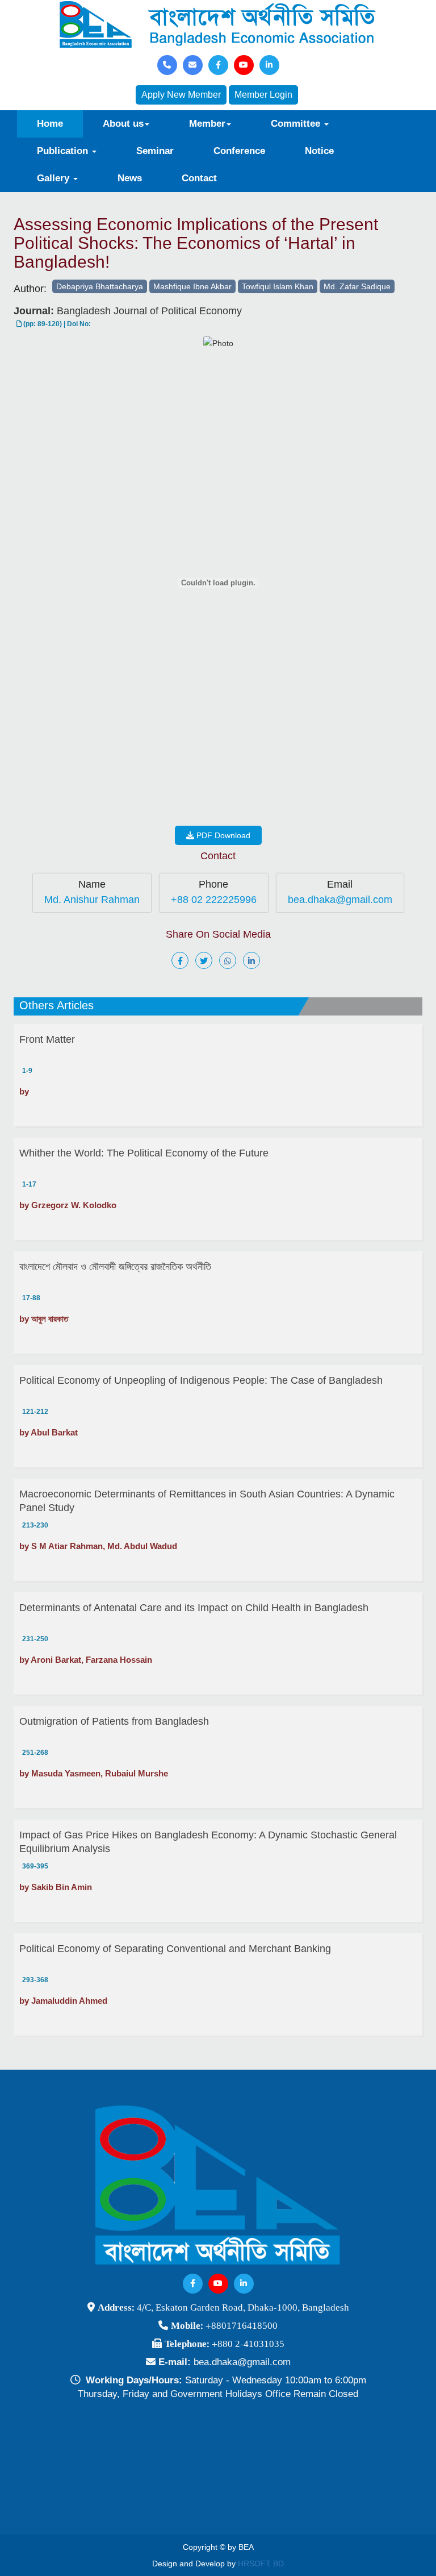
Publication (64, 151)
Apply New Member (181, 95)
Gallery (54, 178)
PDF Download (222, 835)
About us (123, 124)
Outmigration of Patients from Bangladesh (114, 1721)
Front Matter (47, 1039)
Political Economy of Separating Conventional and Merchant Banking (175, 1949)
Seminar (155, 151)
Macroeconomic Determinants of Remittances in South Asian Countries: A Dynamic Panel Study (207, 1501)
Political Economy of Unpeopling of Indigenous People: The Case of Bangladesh (201, 1380)
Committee (297, 124)
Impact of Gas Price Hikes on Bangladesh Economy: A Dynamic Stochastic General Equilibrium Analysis (208, 1842)
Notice (319, 151)
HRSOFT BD (261, 2563)
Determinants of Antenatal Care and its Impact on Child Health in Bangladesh (194, 1608)
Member (207, 124)
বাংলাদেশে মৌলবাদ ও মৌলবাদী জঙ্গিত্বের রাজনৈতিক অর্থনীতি (115, 1267)
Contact (199, 178)
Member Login (263, 95)
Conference (239, 151)
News (130, 178)
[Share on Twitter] (206, 961)
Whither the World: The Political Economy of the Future (144, 1153)
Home (50, 124)
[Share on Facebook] (182, 961)
